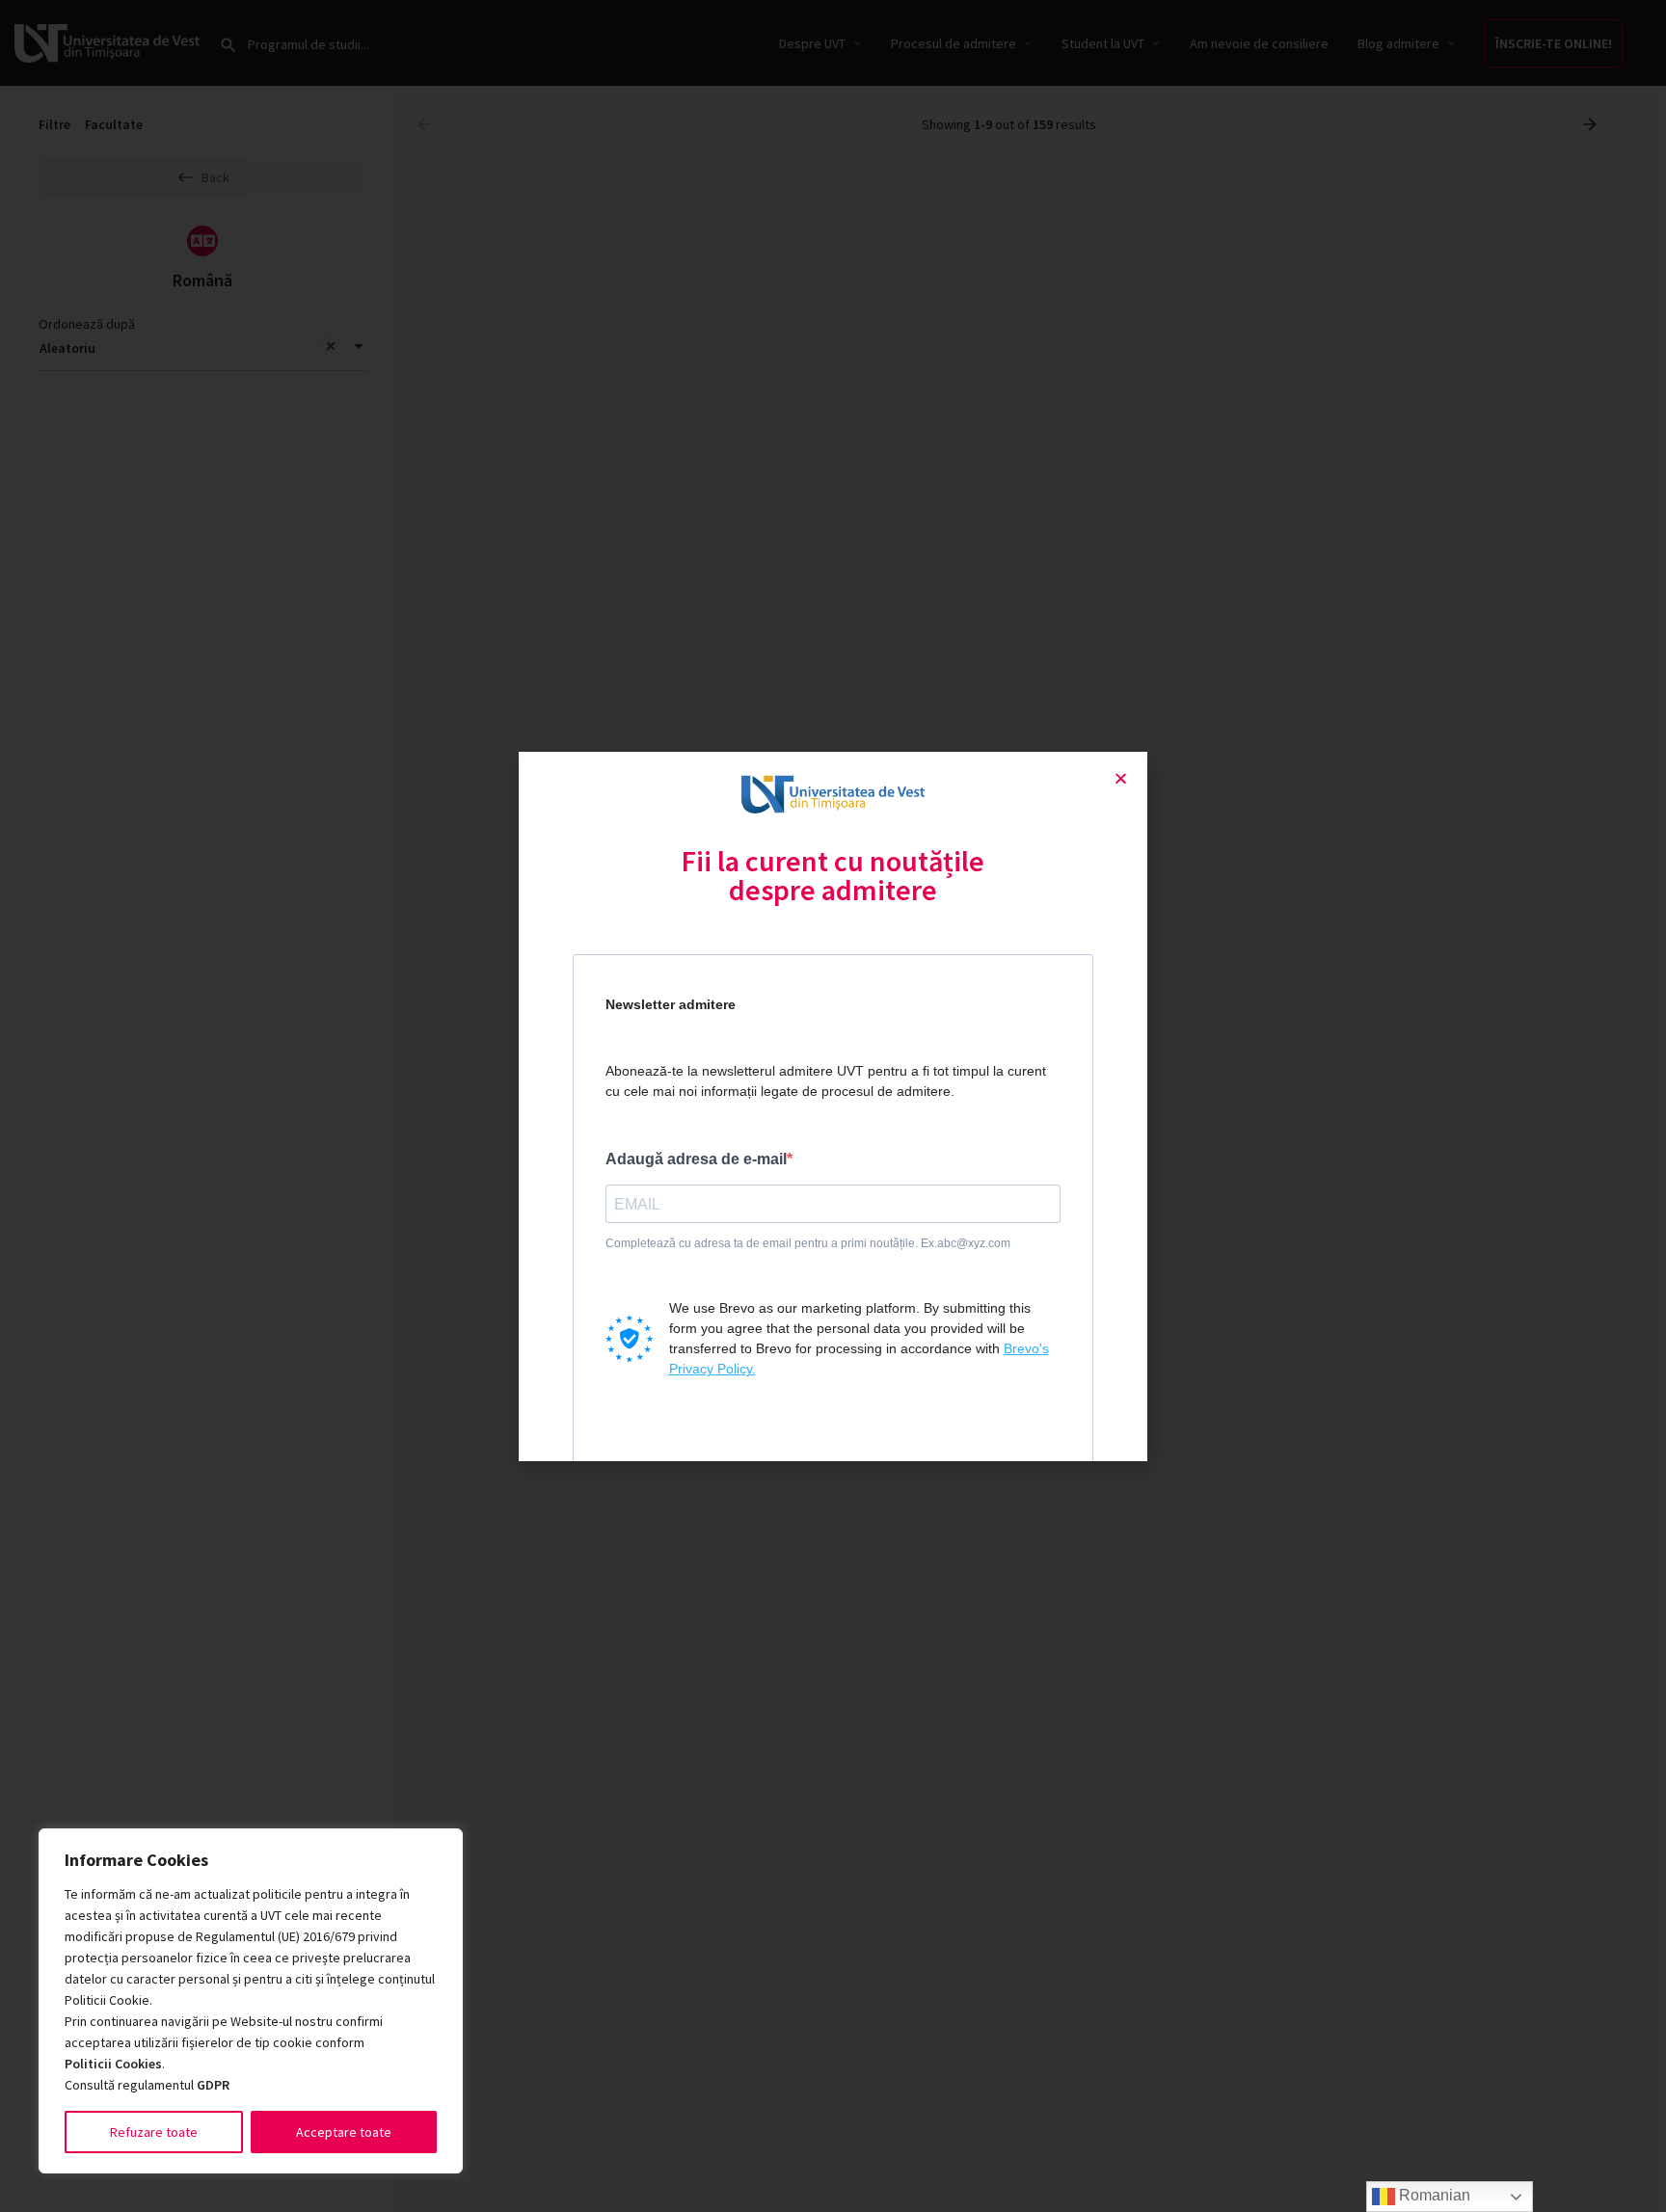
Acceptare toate (344, 2132)
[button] (1121, 778)
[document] (833, 1106)
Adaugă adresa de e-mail (696, 1159)
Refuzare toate (154, 2132)
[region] (251, 2001)
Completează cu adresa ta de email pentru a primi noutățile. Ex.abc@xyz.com (808, 1243)
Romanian (1433, 2195)
